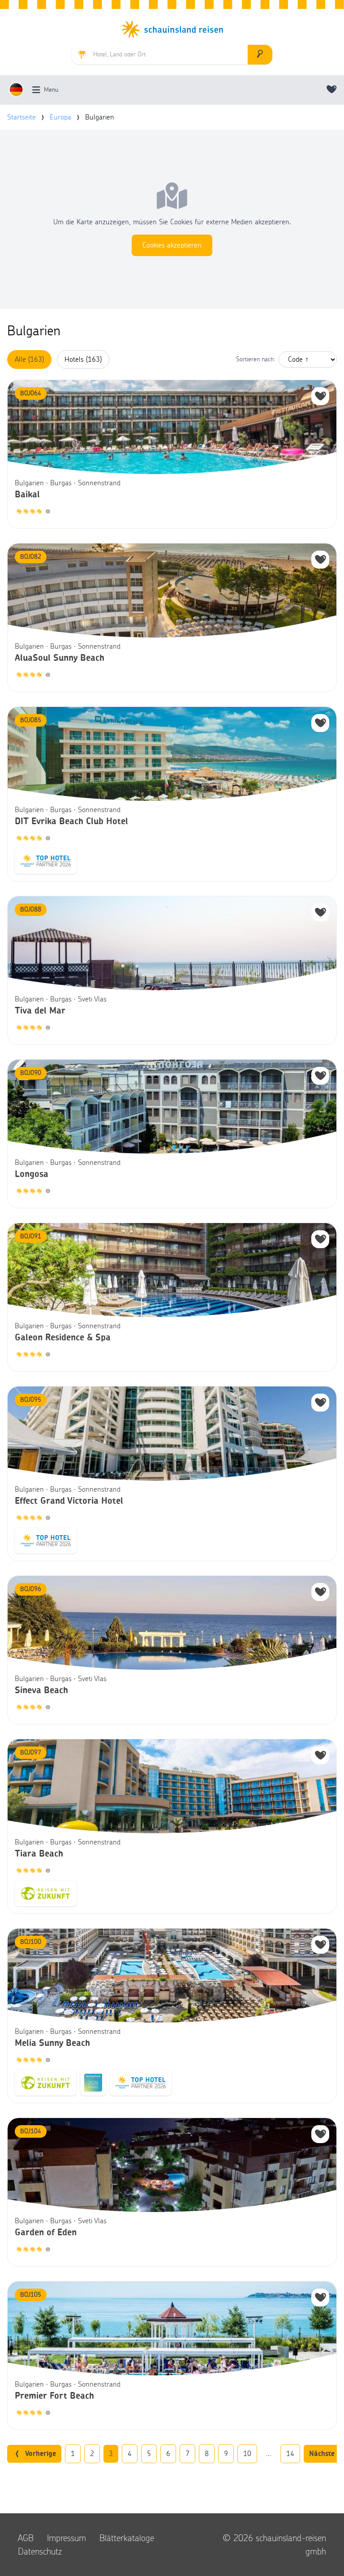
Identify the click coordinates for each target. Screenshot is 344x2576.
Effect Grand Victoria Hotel (69, 1501)
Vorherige (41, 2454)
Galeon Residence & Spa (63, 1338)
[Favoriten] (332, 90)
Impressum (67, 2538)
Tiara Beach (39, 1854)
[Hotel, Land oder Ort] (260, 55)
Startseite (21, 117)
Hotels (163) (83, 359)
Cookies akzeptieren (172, 245)
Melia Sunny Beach (52, 2043)
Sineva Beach (41, 1690)
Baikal (27, 495)
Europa (60, 117)
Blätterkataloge (127, 2538)
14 (290, 2454)
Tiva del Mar (40, 1011)
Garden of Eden (46, 2233)
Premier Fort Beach (54, 2396)
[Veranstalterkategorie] (48, 512)
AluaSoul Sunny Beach (60, 658)
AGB (26, 2538)
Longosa (32, 1174)
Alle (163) (29, 359)
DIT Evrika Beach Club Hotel (71, 822)
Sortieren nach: (256, 359)
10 (247, 2454)
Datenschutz (40, 2551)
